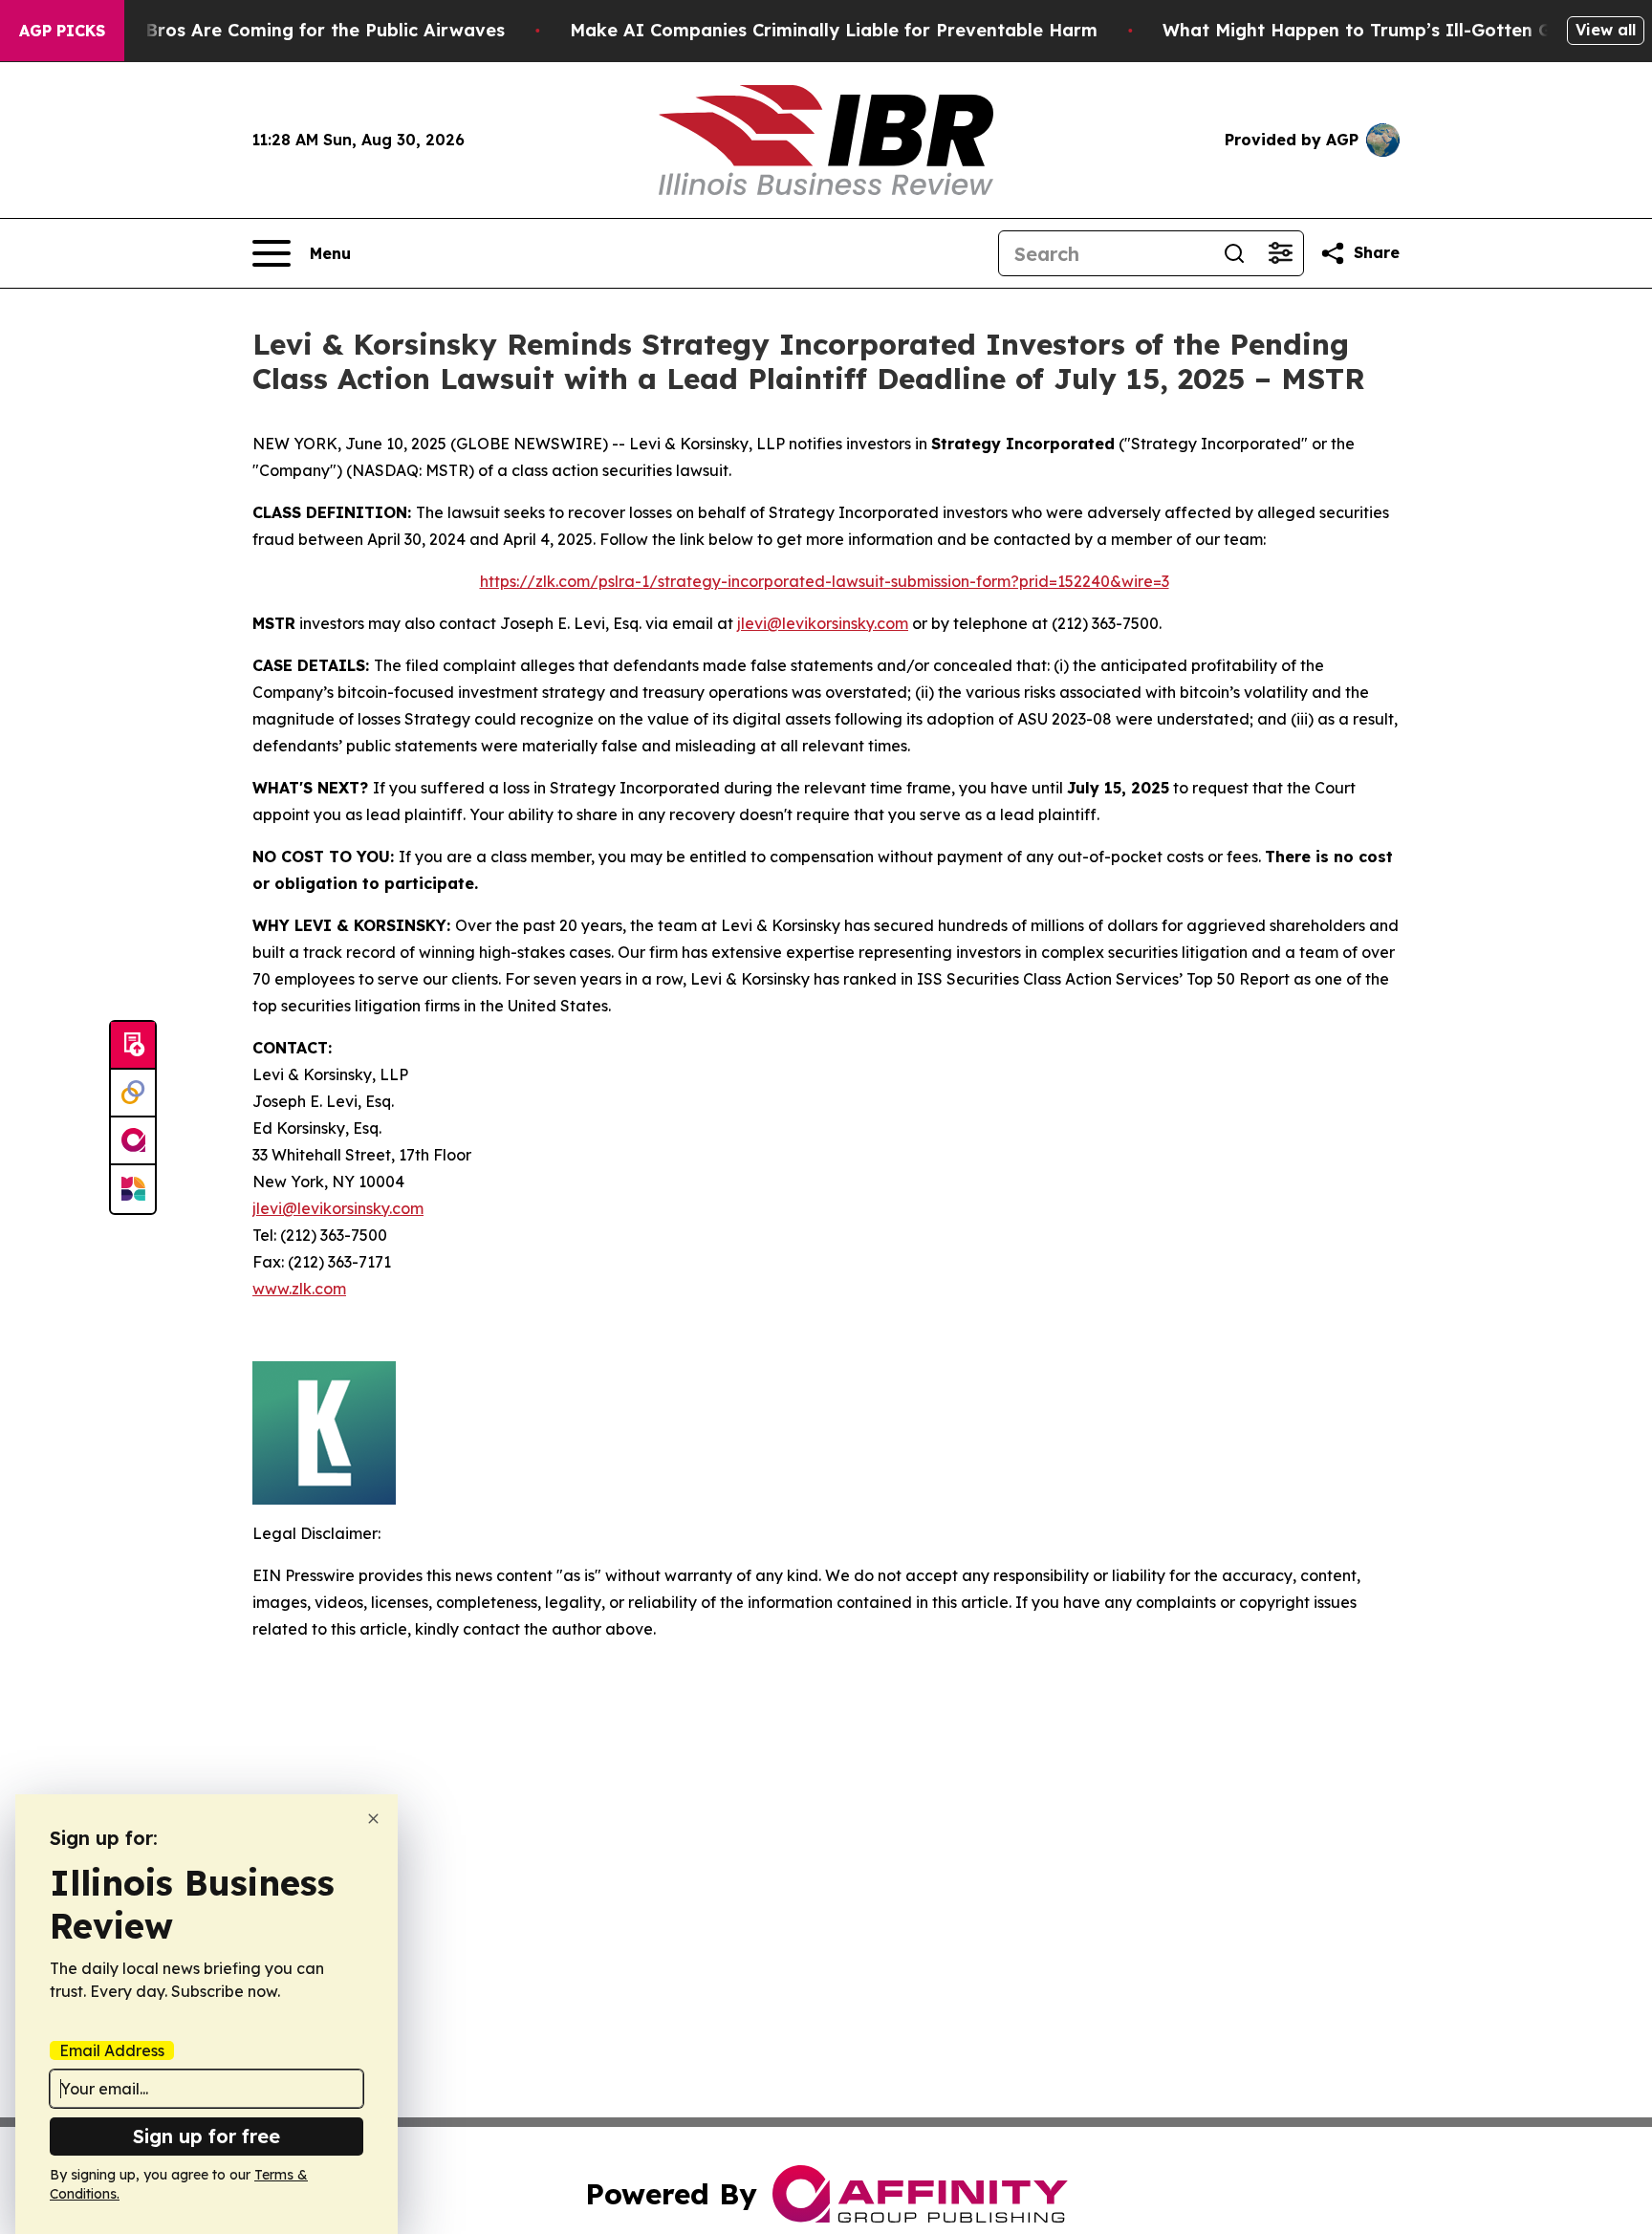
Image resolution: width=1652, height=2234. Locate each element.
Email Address (112, 2050)
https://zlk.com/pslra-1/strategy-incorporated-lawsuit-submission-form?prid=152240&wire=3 (825, 581)
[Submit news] (133, 1046)
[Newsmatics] (133, 1189)
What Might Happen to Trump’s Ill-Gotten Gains (1375, 30)
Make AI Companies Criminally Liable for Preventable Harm (834, 30)
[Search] (1234, 253)
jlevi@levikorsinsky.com (823, 623)
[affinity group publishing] (133, 1141)
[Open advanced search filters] (1280, 253)
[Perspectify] (133, 1094)
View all (1606, 30)
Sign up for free (206, 2136)
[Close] (373, 1819)
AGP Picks (62, 31)
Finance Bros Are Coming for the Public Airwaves (288, 30)
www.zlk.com (299, 1289)
